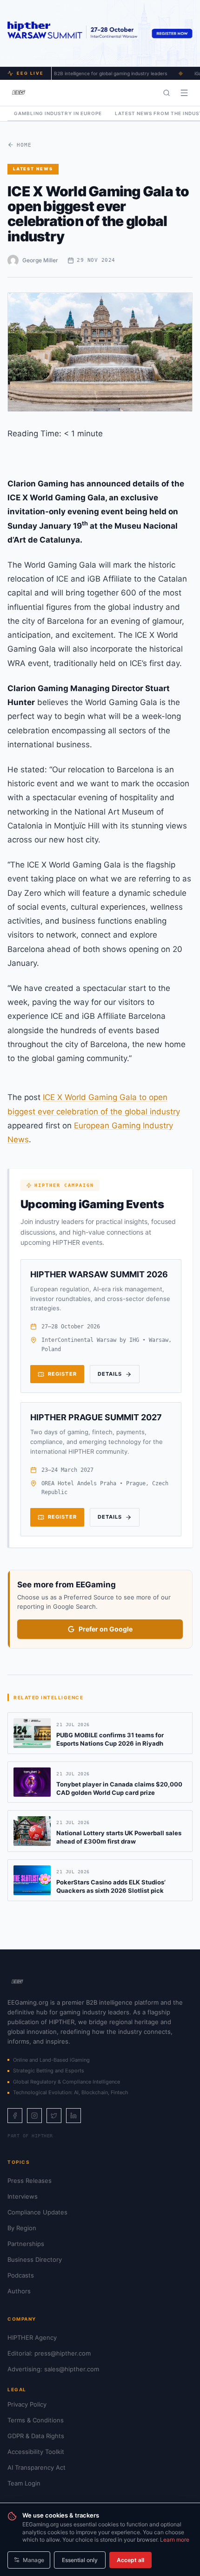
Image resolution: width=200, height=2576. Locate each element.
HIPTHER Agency (32, 2337)
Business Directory (35, 2259)
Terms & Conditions (36, 2420)
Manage (33, 2560)
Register (62, 1374)
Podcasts (21, 2275)
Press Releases (30, 2181)
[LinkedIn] (73, 2116)
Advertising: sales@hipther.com (53, 2369)
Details (110, 1374)
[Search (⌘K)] (167, 93)
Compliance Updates (37, 2212)
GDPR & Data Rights (36, 2436)
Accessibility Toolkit (36, 2452)
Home (24, 145)
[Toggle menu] (184, 93)
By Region (22, 2228)
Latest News (33, 169)
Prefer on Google (106, 1629)
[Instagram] (34, 2116)
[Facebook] (15, 2116)
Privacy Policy (27, 2404)
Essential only (80, 2560)
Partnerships (26, 2244)
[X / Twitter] (54, 2116)
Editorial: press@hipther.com (49, 2353)
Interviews (23, 2196)
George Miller (40, 260)
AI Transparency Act (37, 2467)
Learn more (175, 2540)
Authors (19, 2291)
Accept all (130, 2560)
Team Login (24, 2483)
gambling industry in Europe (58, 113)
